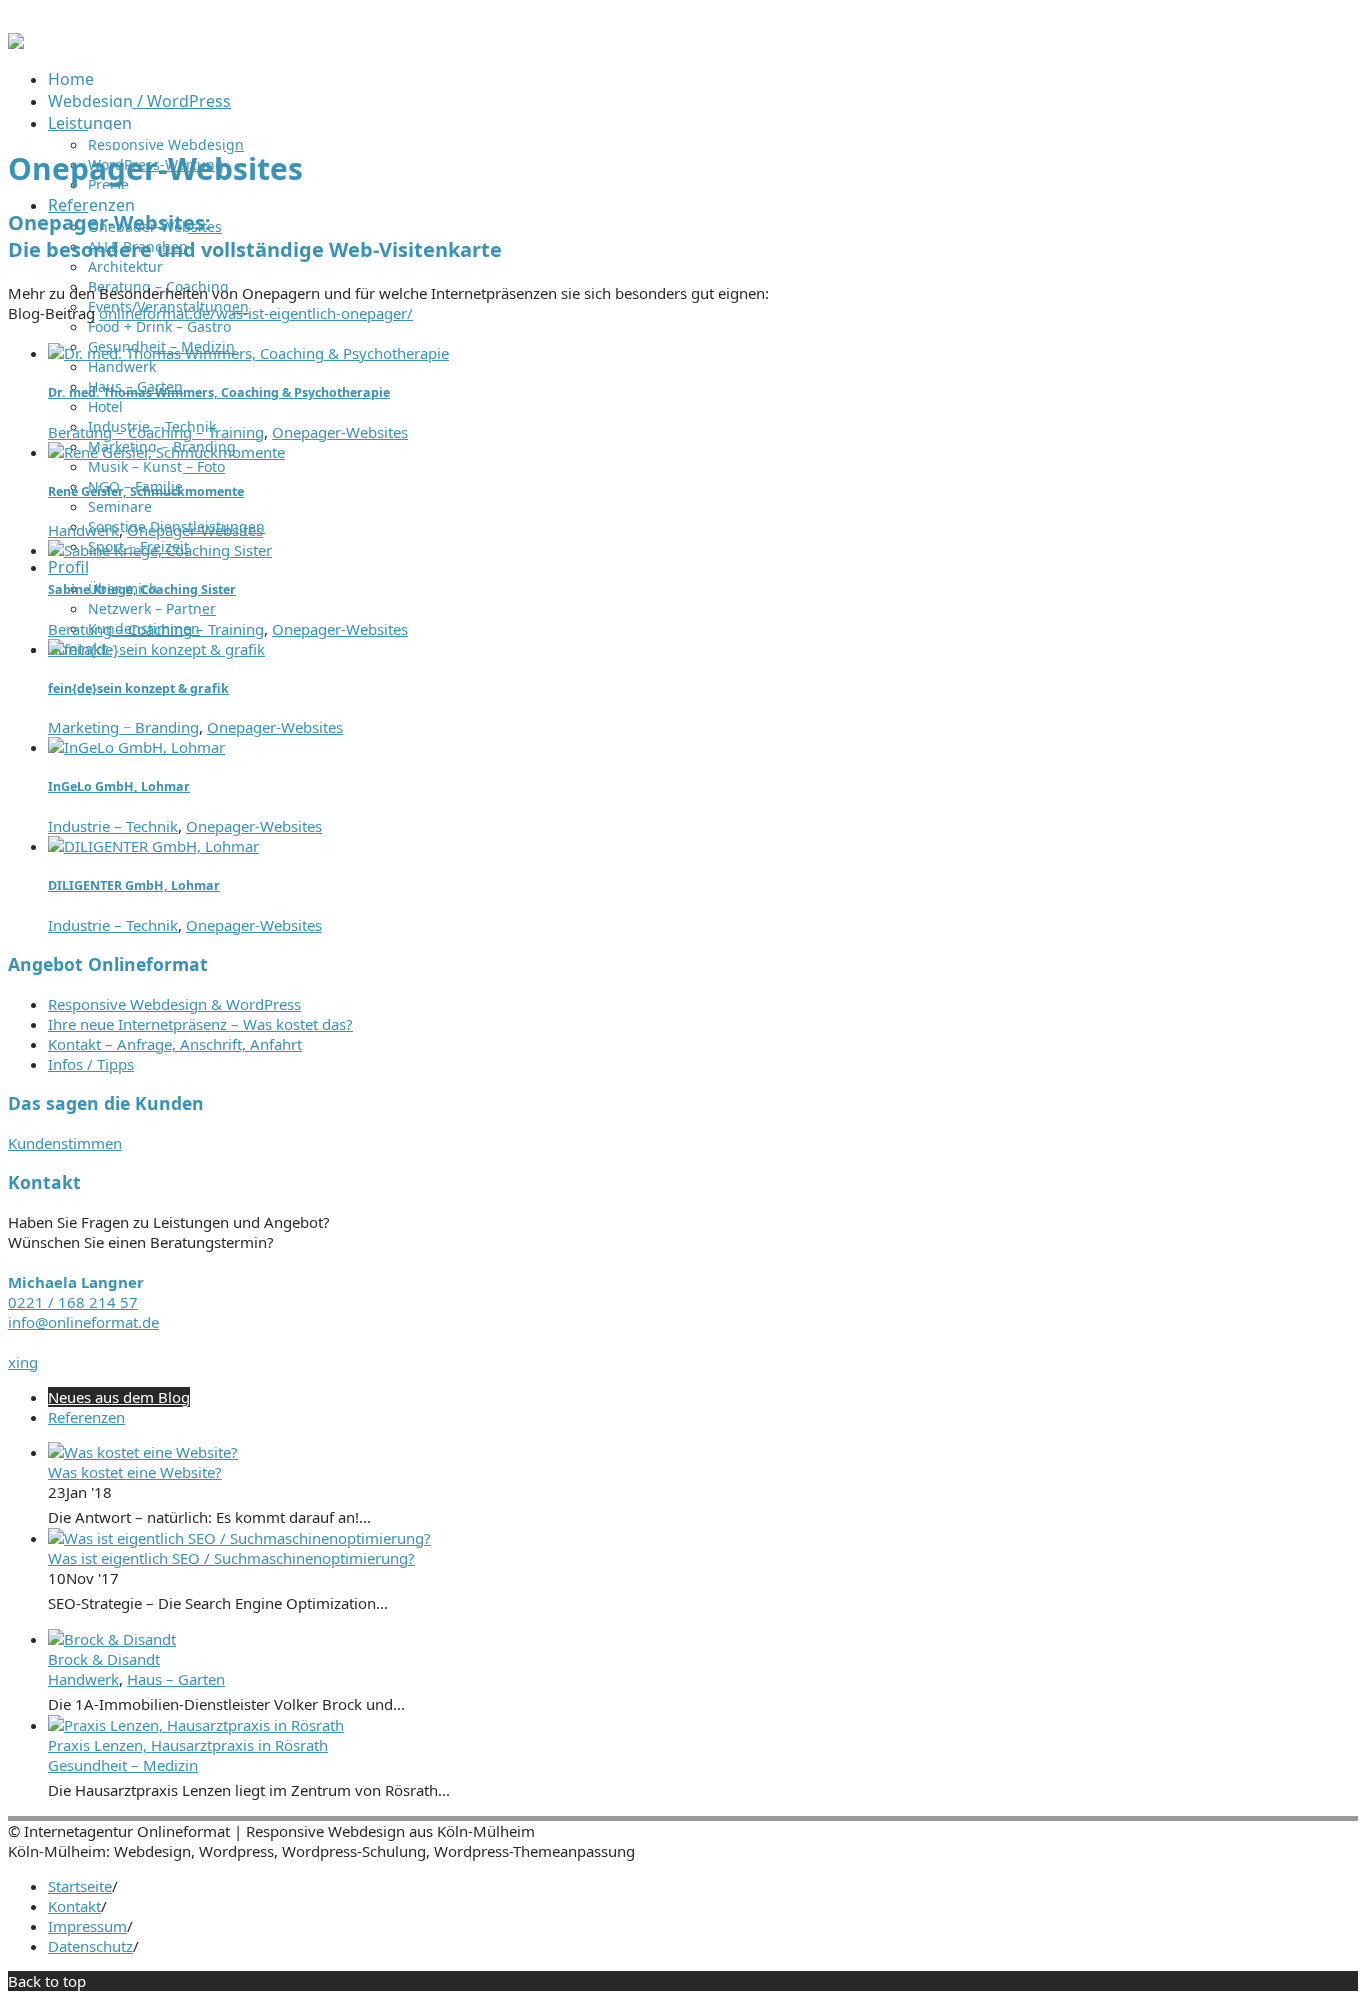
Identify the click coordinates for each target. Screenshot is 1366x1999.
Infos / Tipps (91, 1064)
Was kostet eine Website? (135, 1472)
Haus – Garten (176, 1679)
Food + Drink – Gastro (159, 326)
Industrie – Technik (113, 826)
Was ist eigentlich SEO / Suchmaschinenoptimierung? (231, 1558)
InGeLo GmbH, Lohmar (119, 786)
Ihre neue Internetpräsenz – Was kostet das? (200, 1024)
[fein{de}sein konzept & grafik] (156, 649)
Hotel (105, 406)
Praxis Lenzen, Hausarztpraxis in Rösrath (188, 1745)
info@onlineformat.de (83, 1322)
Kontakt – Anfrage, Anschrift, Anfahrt (175, 1044)
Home (71, 79)
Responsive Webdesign (166, 144)
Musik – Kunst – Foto (156, 466)
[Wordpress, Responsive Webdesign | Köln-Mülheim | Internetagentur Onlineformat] (16, 43)
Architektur (125, 266)
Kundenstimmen (65, 1143)
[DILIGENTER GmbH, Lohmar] (153, 846)
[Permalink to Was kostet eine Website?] (143, 1452)
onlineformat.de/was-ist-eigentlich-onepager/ (256, 313)
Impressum (87, 1926)
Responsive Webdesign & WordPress (174, 1004)
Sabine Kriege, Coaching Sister (142, 589)
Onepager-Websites (340, 432)
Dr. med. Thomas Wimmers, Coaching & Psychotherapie (219, 392)
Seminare (120, 506)
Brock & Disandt (104, 1659)
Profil (68, 567)
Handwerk (122, 366)
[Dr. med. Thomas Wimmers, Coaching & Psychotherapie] (248, 353)
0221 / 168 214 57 (73, 1302)
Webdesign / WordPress (139, 101)
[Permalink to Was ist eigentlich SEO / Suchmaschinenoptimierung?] (239, 1538)
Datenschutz (90, 1946)
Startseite (80, 1886)
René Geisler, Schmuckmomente (146, 491)
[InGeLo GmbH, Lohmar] (136, 747)
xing (23, 1362)
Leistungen (90, 123)
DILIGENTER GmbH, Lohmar (134, 885)
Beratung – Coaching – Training (156, 432)
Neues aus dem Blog (119, 1397)
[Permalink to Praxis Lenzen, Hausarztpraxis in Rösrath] (196, 1725)
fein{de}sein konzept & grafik (138, 688)
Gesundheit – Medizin (123, 1765)
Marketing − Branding (123, 727)
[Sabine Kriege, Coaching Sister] (160, 550)
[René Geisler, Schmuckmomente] (166, 452)
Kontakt (74, 1906)
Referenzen (91, 205)
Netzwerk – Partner (152, 608)
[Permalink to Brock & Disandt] (112, 1639)
